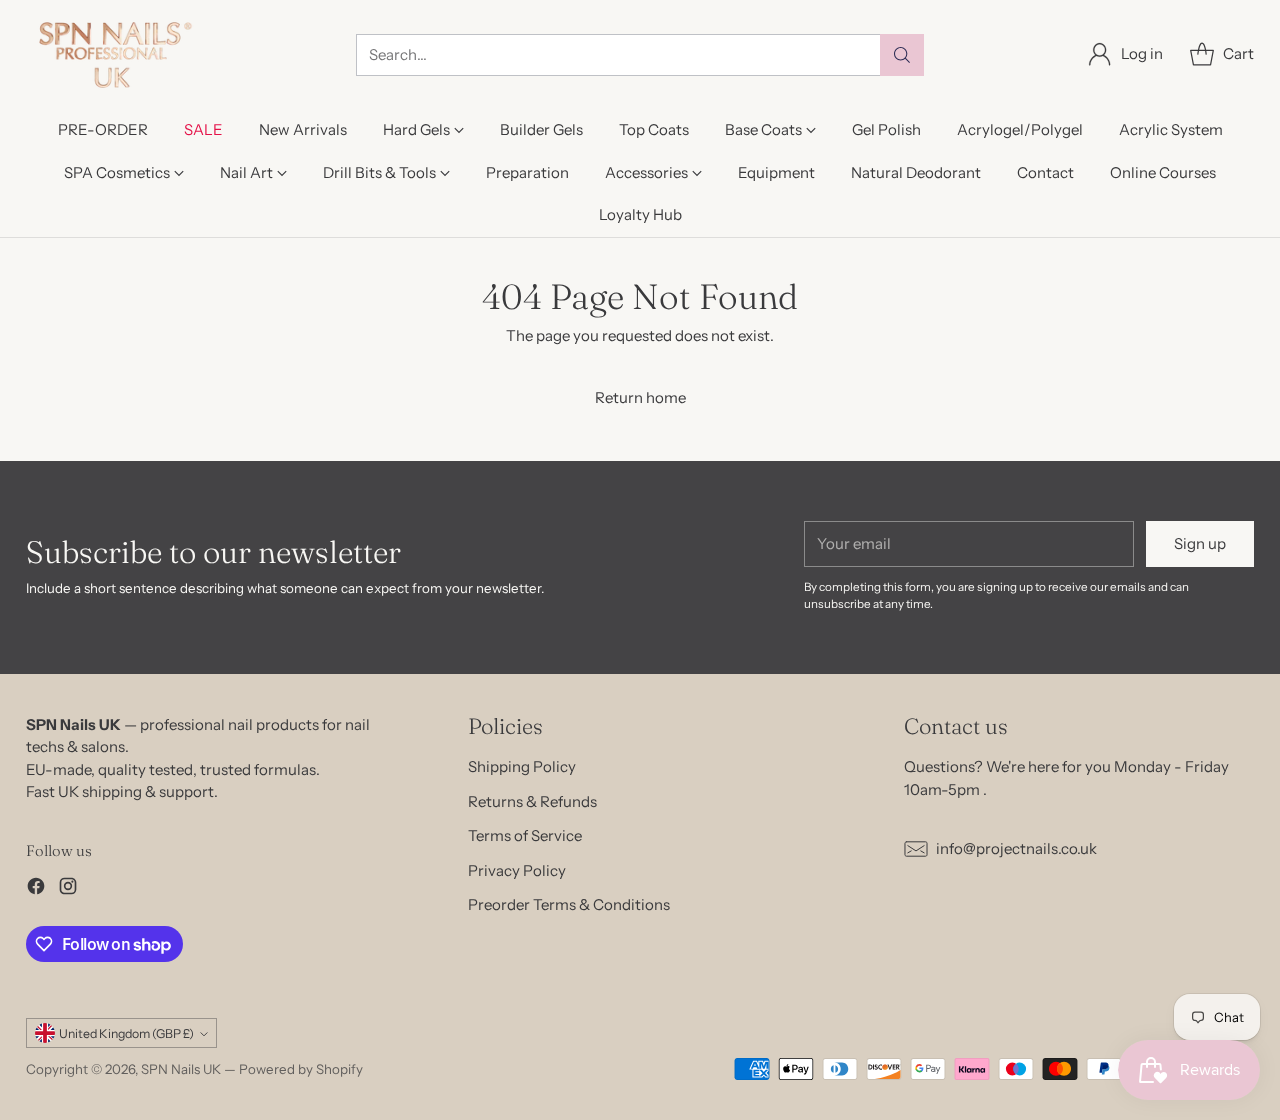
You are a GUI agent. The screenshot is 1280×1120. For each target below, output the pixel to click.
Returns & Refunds (532, 801)
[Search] (902, 55)
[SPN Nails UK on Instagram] (68, 889)
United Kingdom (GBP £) (126, 1033)
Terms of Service (525, 835)
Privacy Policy (517, 870)
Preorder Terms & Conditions (569, 904)
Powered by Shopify (301, 1069)
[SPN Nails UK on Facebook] (36, 889)
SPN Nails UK (181, 1069)
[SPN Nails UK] (113, 54)
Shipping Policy (522, 766)
